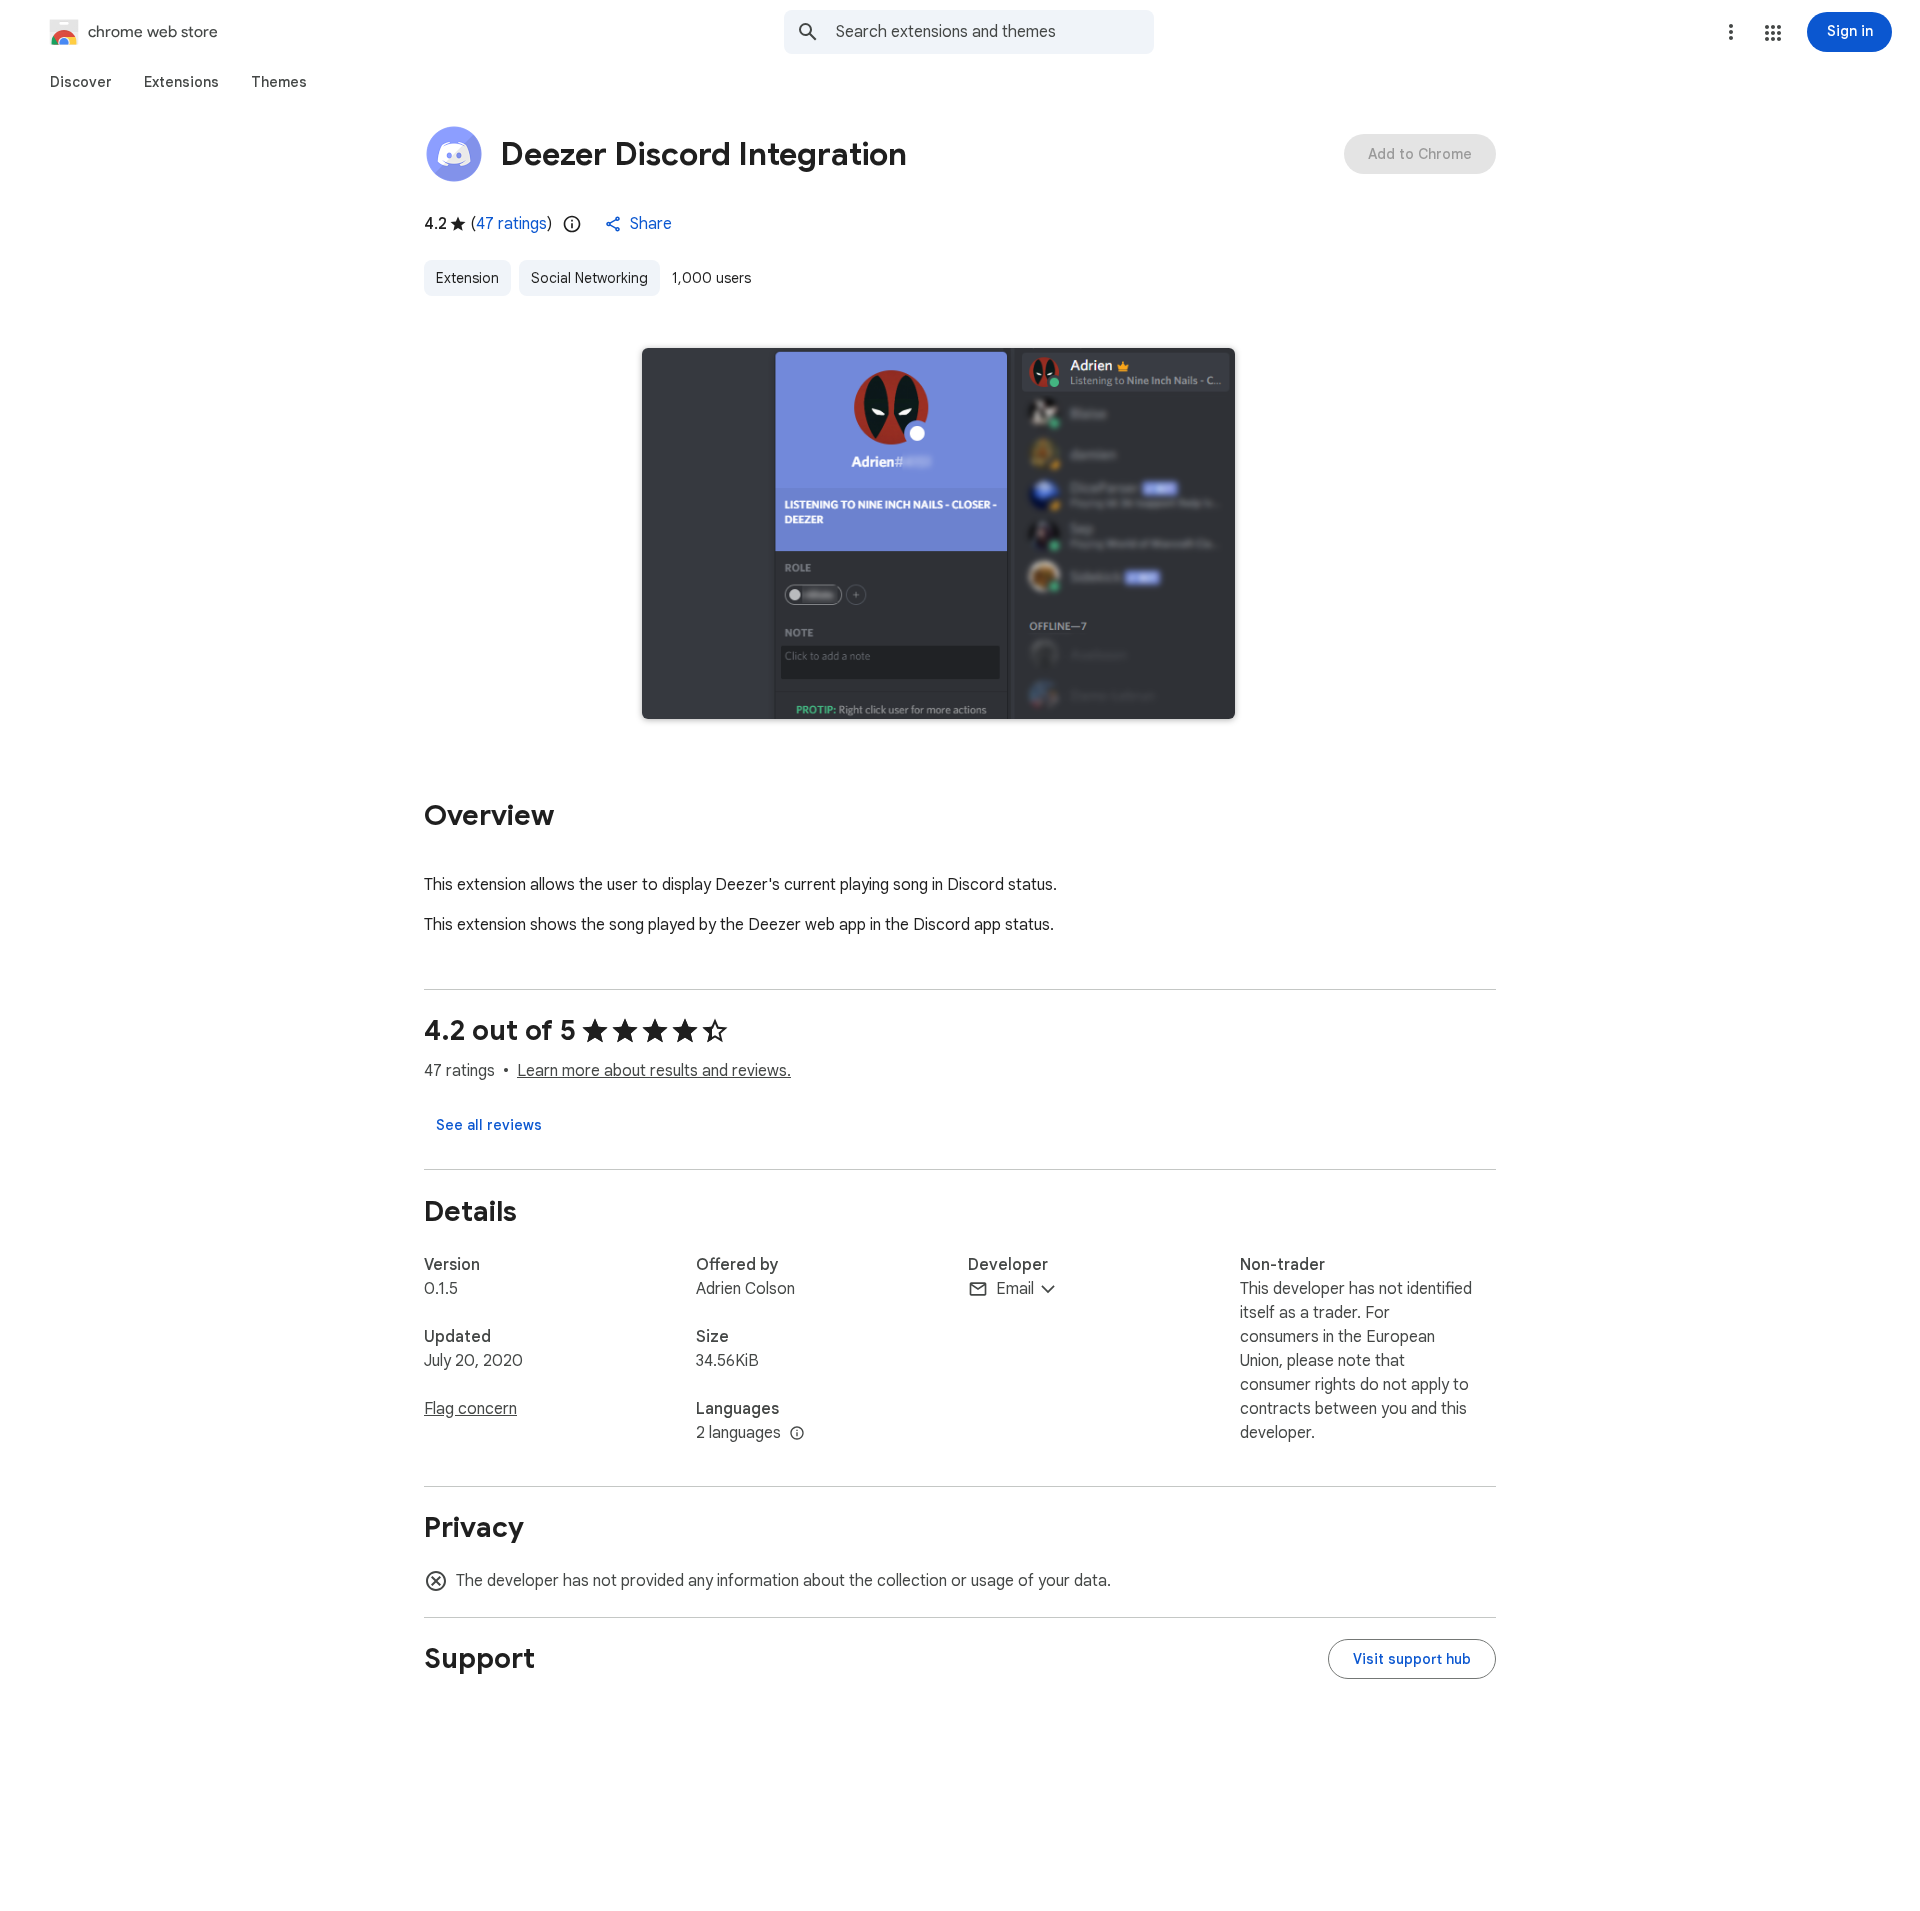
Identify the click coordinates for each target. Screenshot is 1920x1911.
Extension (467, 278)
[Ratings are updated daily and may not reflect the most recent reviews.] (572, 224)
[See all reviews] (489, 1125)
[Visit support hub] (1412, 1659)
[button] (1773, 33)
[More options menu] (1731, 32)
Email (1015, 1289)
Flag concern (470, 1409)
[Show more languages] (797, 1434)
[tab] (81, 82)
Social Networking (589, 278)
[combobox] (995, 32)
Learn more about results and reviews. (654, 1071)
